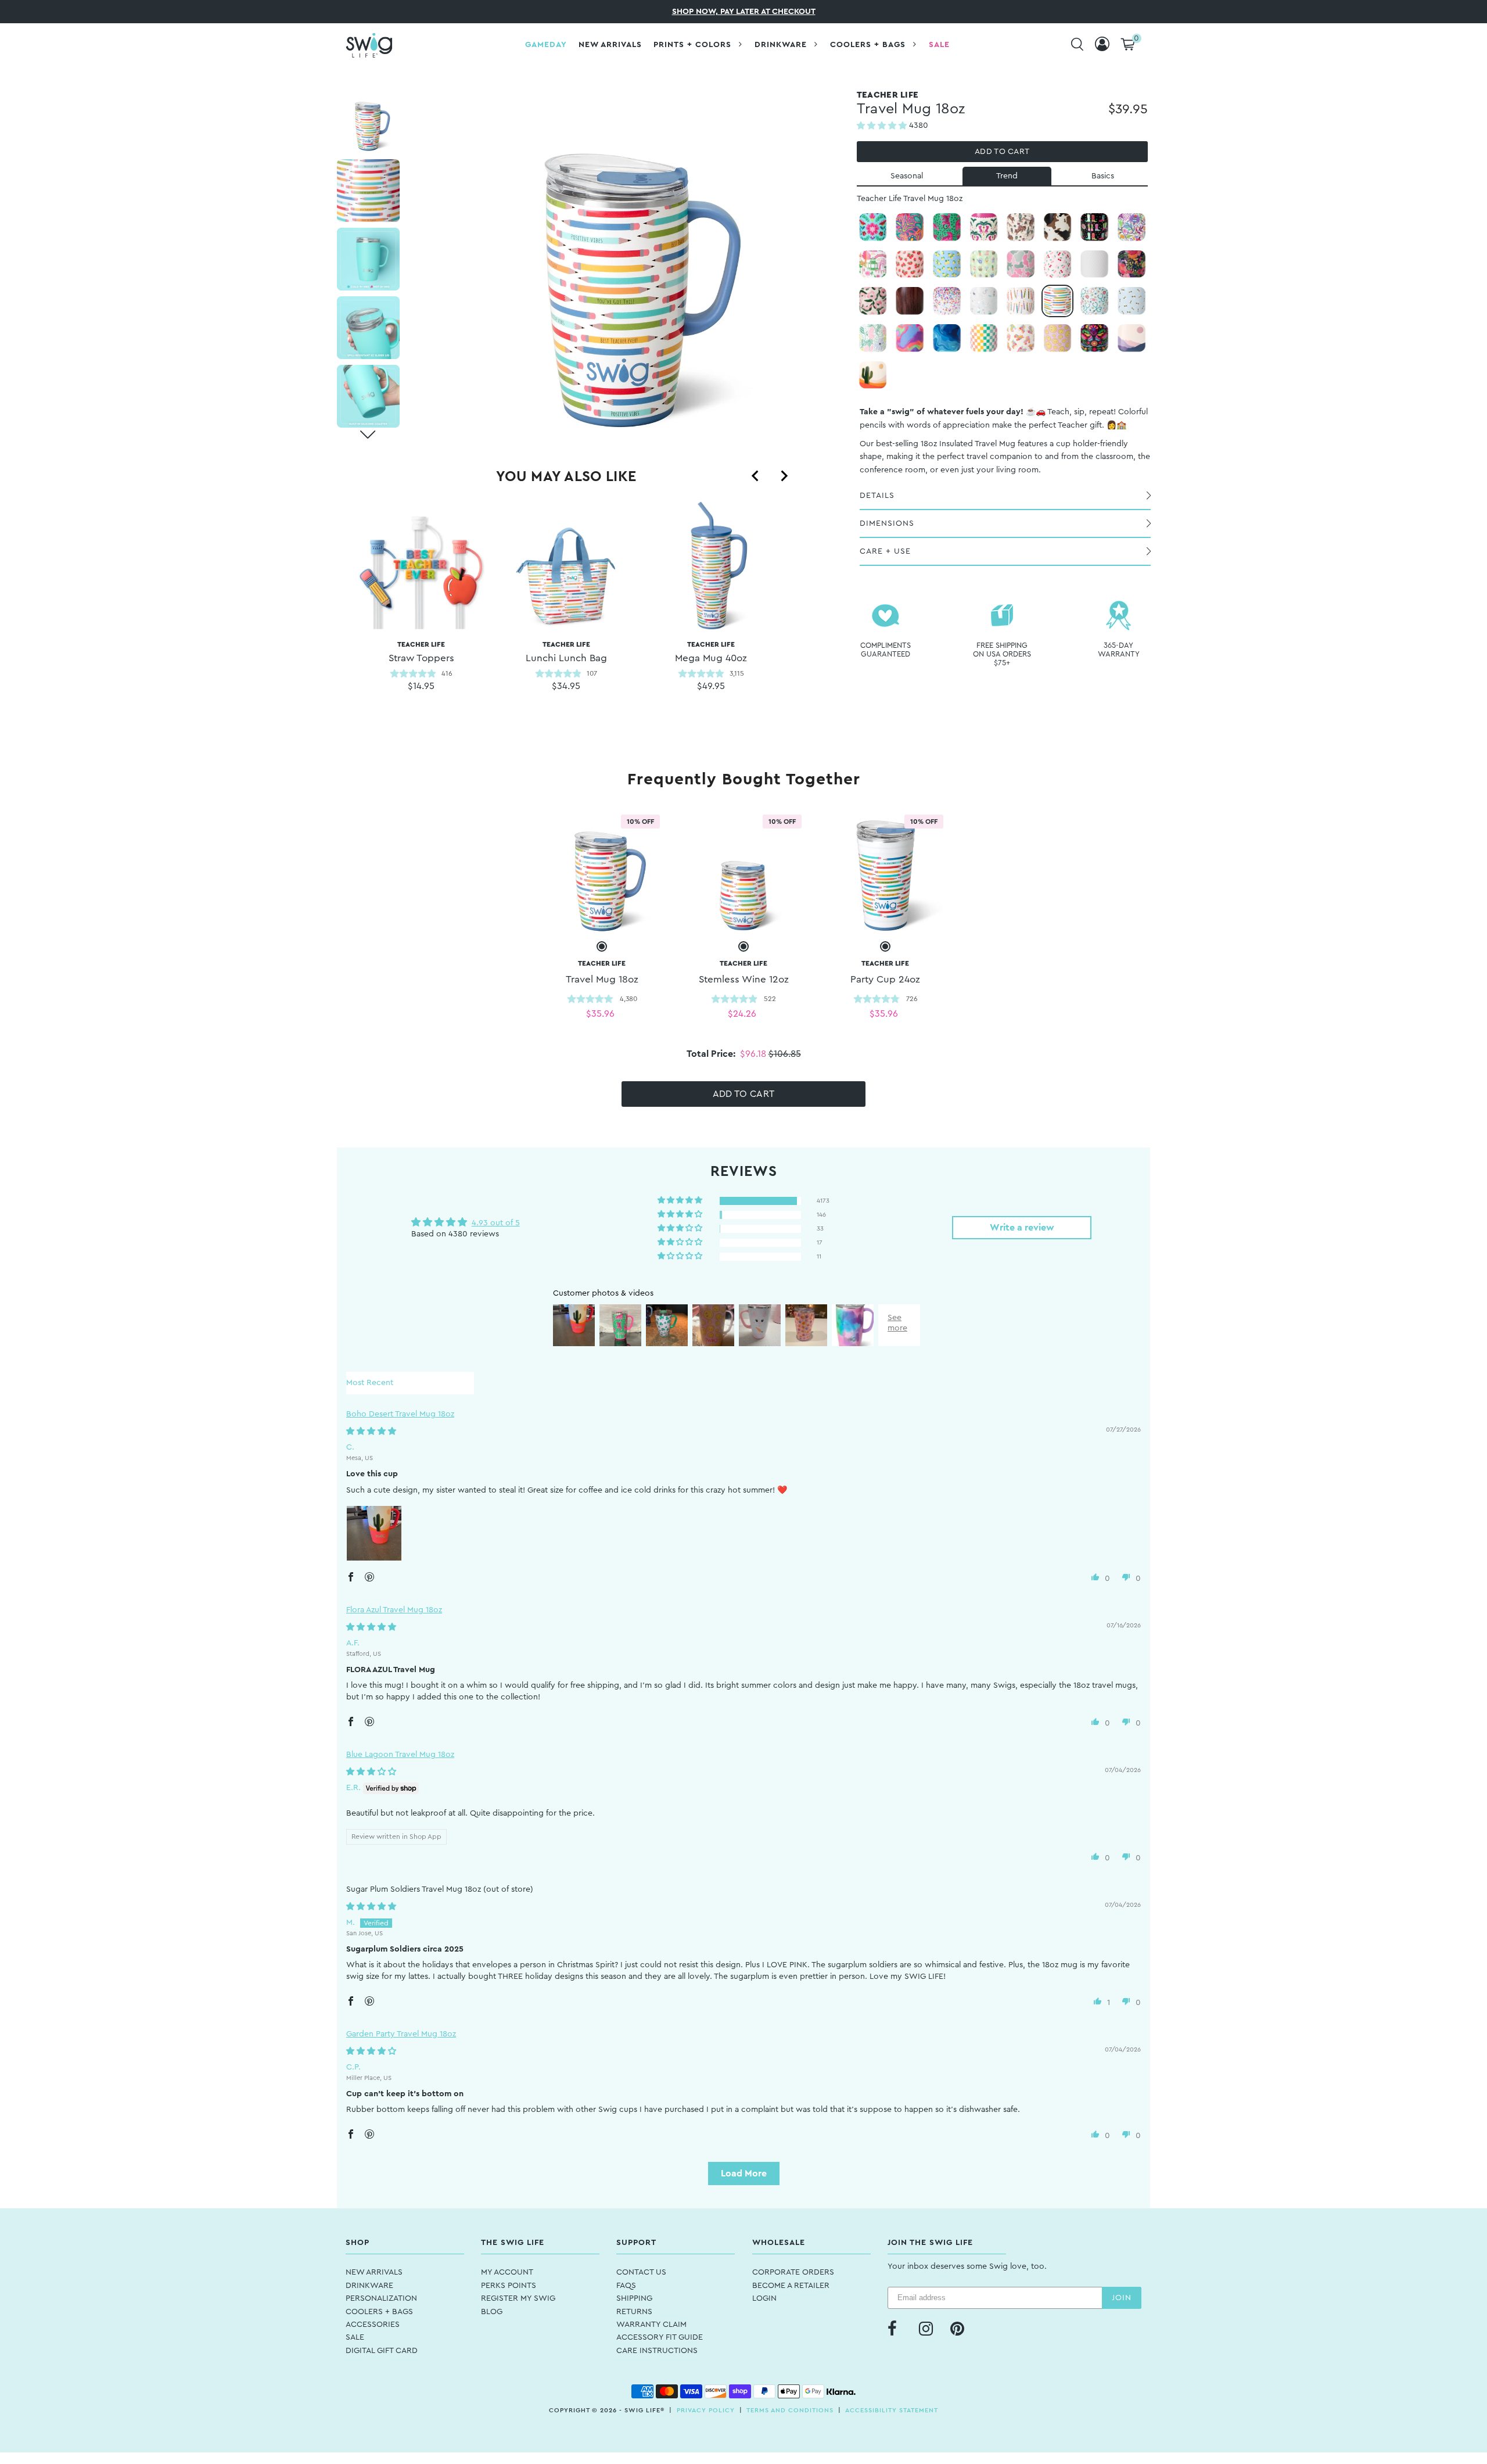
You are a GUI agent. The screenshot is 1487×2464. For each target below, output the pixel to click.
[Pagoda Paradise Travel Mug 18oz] (873, 264)
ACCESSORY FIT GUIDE (660, 2337)
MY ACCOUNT (507, 2272)
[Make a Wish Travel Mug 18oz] (1021, 301)
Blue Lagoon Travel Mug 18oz (400, 1755)
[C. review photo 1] (374, 1533)
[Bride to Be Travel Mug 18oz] (984, 301)
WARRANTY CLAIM (651, 2325)
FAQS (626, 2286)
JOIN (1122, 2298)
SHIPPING (634, 2298)
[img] (371, 1432)
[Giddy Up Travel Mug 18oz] (1021, 227)
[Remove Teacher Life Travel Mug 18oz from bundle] (602, 946)
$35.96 (600, 1014)
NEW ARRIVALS (374, 2272)
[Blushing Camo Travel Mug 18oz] (1021, 264)
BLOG (492, 2312)
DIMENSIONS (887, 523)
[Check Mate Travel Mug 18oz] (984, 338)
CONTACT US (641, 2272)
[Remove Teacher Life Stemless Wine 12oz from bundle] (743, 946)
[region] (566, 612)
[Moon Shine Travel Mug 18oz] (1132, 338)
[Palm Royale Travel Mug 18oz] (984, 227)
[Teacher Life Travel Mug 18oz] (1058, 301)
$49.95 (711, 686)
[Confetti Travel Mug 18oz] (947, 301)
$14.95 (421, 686)
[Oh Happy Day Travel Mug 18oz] (1058, 338)
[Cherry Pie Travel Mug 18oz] (1058, 264)
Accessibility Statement (892, 2410)
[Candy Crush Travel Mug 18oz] (910, 338)
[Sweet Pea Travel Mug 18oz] (873, 301)
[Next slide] (784, 476)
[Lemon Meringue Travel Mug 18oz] (947, 264)
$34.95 (566, 686)
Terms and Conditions (790, 2410)
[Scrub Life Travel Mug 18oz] (1094, 301)
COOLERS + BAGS (379, 2312)
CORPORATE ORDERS (793, 2272)
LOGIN (764, 2298)
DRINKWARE (369, 2286)
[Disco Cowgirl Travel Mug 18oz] (1094, 227)
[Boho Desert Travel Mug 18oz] (873, 375)
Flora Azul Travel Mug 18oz (394, 1610)
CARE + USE (885, 551)
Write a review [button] (1022, 1228)
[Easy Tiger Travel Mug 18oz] (947, 227)
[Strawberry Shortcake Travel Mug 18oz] (910, 264)
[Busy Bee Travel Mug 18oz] (1132, 301)
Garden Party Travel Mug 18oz (401, 2034)
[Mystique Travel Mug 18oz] (1132, 227)
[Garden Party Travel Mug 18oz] (873, 338)
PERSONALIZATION (381, 2298)
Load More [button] (744, 2174)
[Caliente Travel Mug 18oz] (1094, 338)
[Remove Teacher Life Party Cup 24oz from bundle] (885, 946)
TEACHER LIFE (421, 652)
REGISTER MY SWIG (518, 2298)
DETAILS (877, 496)
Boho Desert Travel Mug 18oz (400, 1414)
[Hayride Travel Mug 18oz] (1058, 227)
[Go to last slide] (756, 476)
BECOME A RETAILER (791, 2286)
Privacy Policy (706, 2410)
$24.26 (742, 1014)
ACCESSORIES (373, 2325)
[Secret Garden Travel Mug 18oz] (1132, 264)
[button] (883, 126)
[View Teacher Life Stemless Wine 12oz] (743, 873)
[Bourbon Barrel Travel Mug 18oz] (910, 301)
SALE (355, 2337)
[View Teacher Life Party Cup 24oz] (885, 873)
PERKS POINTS (509, 2286)
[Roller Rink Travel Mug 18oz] (1021, 338)
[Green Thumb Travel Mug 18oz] (984, 264)
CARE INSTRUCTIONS (657, 2351)
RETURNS (634, 2312)
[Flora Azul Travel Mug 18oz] (873, 227)
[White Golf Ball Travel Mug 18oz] (1094, 264)
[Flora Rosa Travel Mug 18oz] (910, 227)
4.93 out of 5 (496, 1223)
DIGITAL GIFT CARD (382, 2351)
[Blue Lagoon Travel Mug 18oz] (947, 338)
